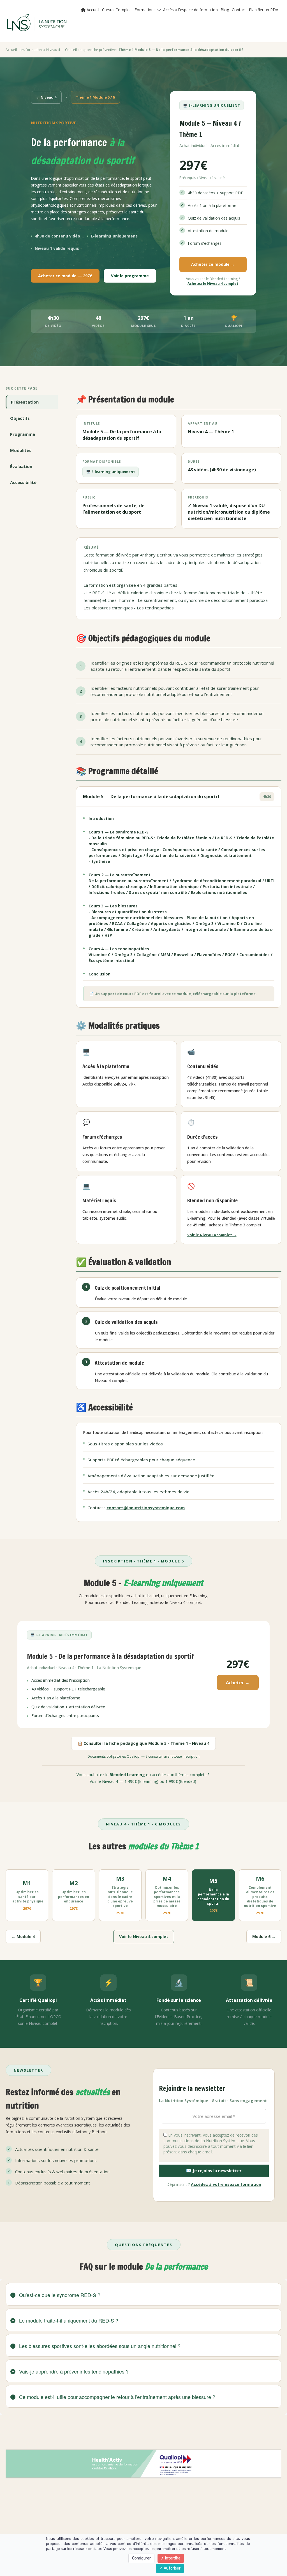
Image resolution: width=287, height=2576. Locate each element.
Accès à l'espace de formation (190, 10)
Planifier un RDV (263, 10)
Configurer (141, 2558)
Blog (225, 10)
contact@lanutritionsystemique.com (146, 1508)
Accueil (92, 10)
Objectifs (20, 418)
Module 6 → (264, 1936)
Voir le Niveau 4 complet (144, 1936)
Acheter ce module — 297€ (65, 276)
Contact (239, 10)
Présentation (25, 402)
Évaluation (21, 466)
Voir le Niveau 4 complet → (212, 1235)
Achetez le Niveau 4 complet (213, 284)
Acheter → (238, 1683)
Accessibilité (23, 482)
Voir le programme (130, 276)
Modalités (21, 450)
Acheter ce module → (213, 264)
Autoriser (172, 2568)
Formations (146, 10)
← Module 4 (23, 1936)
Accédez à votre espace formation (226, 2184)
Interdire (172, 2558)
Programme (23, 434)
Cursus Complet (116, 10)
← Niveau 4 (46, 97)
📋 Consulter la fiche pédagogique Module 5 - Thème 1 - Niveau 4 (143, 1743)
